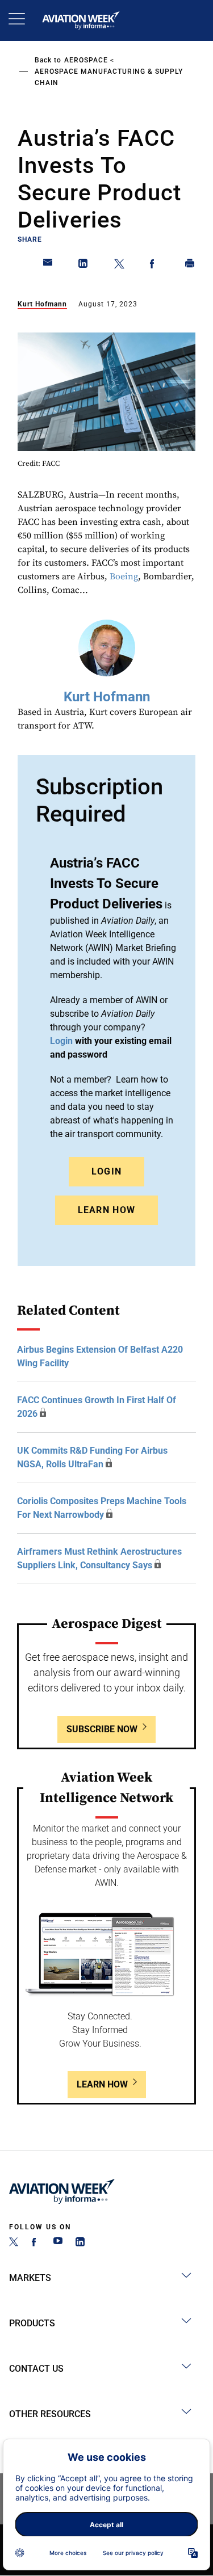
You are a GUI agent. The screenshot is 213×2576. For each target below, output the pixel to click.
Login (107, 1171)
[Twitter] (14, 2243)
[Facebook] (36, 2243)
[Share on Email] (48, 266)
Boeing (124, 576)
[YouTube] (58, 2243)
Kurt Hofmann (42, 304)
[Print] (190, 266)
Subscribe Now (102, 1729)
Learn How (107, 1210)
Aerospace (86, 60)
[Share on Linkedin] (83, 266)
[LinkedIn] (80, 2243)
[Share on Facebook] (154, 266)
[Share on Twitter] (119, 266)
